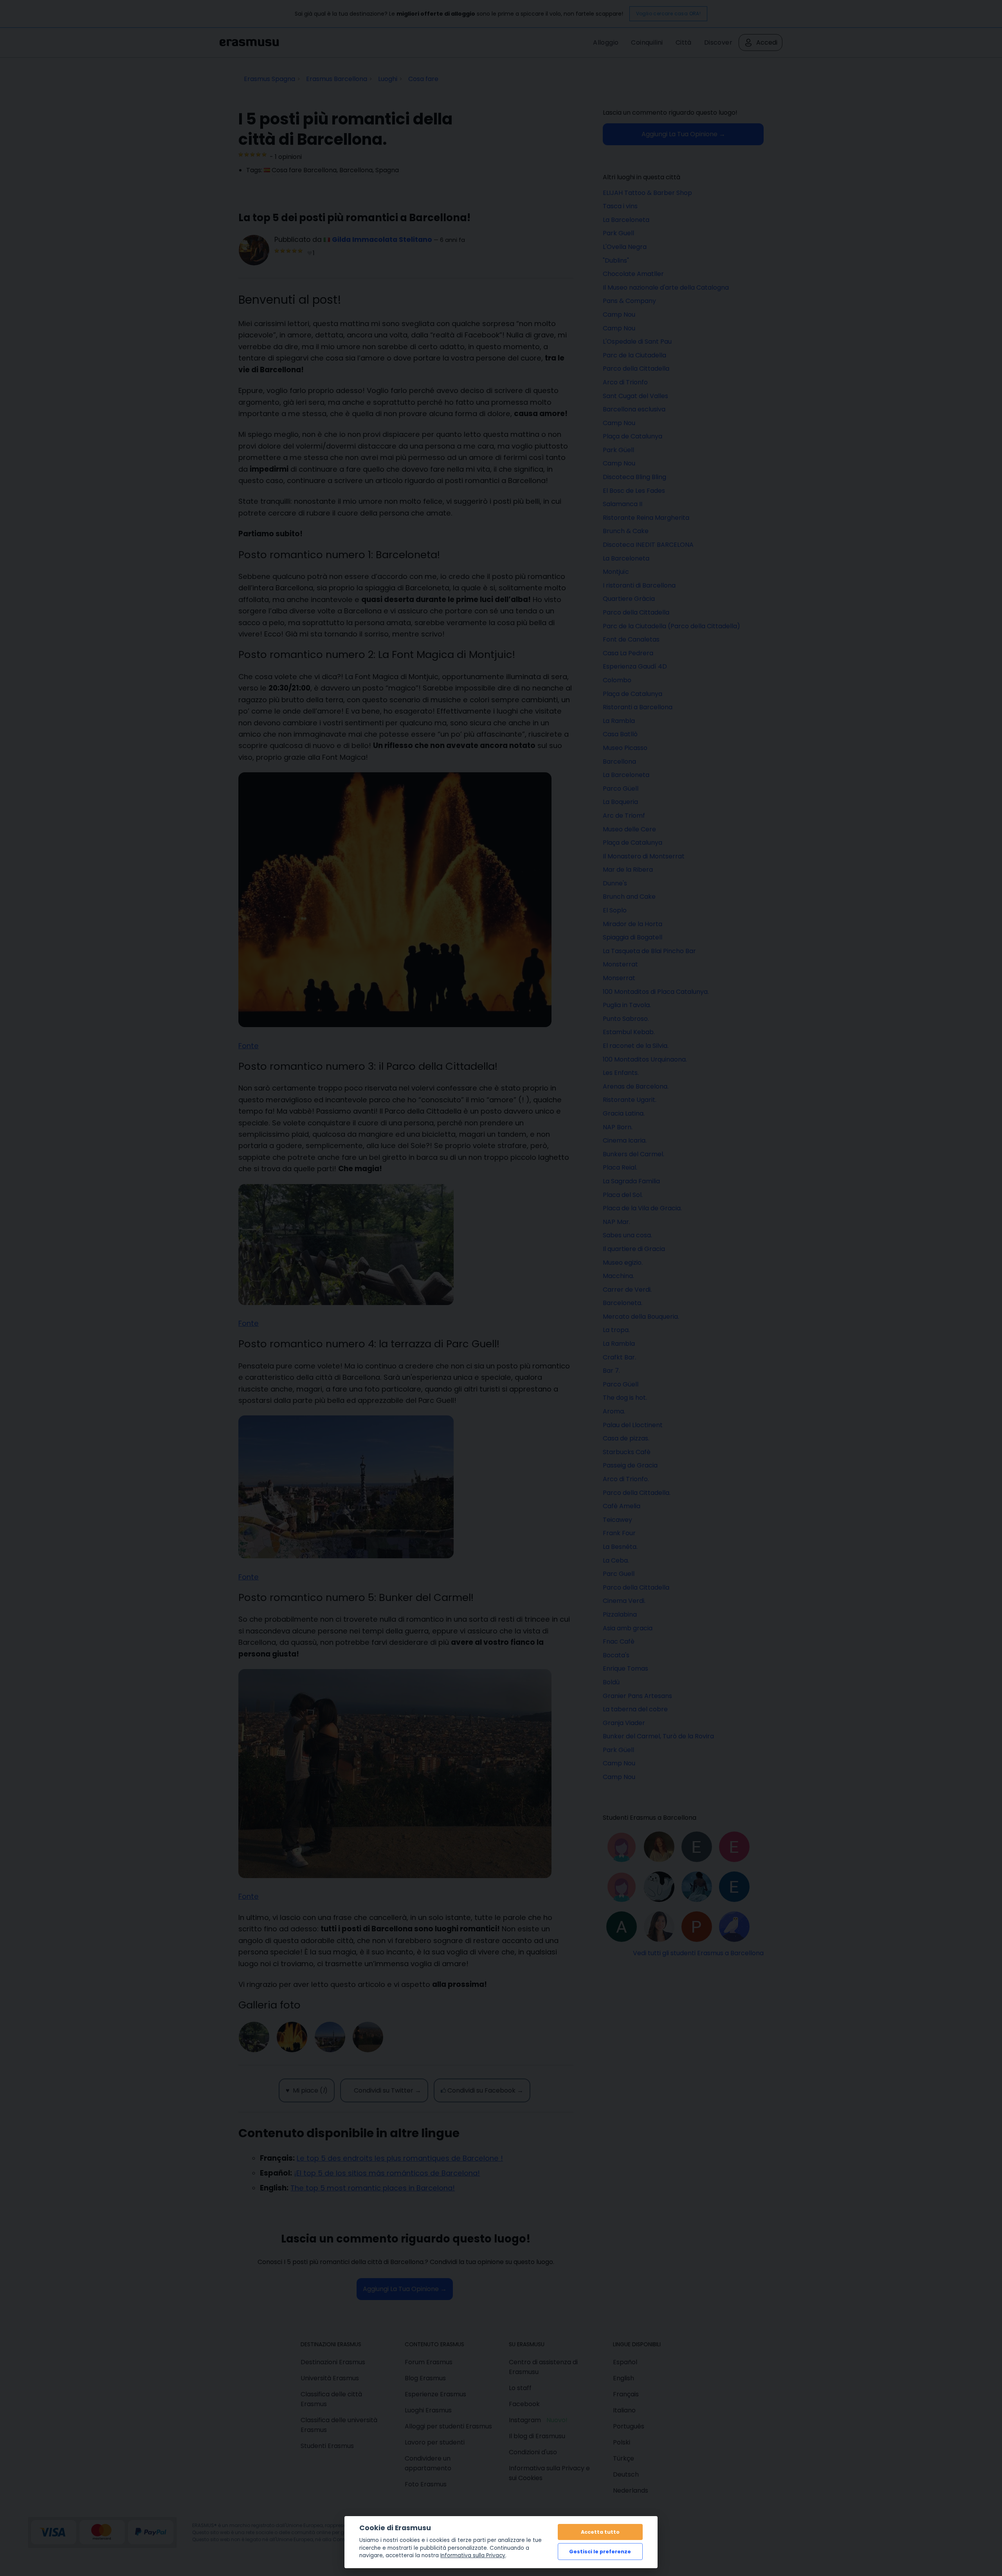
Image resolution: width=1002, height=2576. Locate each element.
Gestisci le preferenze (600, 2552)
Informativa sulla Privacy (473, 2555)
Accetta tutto (600, 2532)
